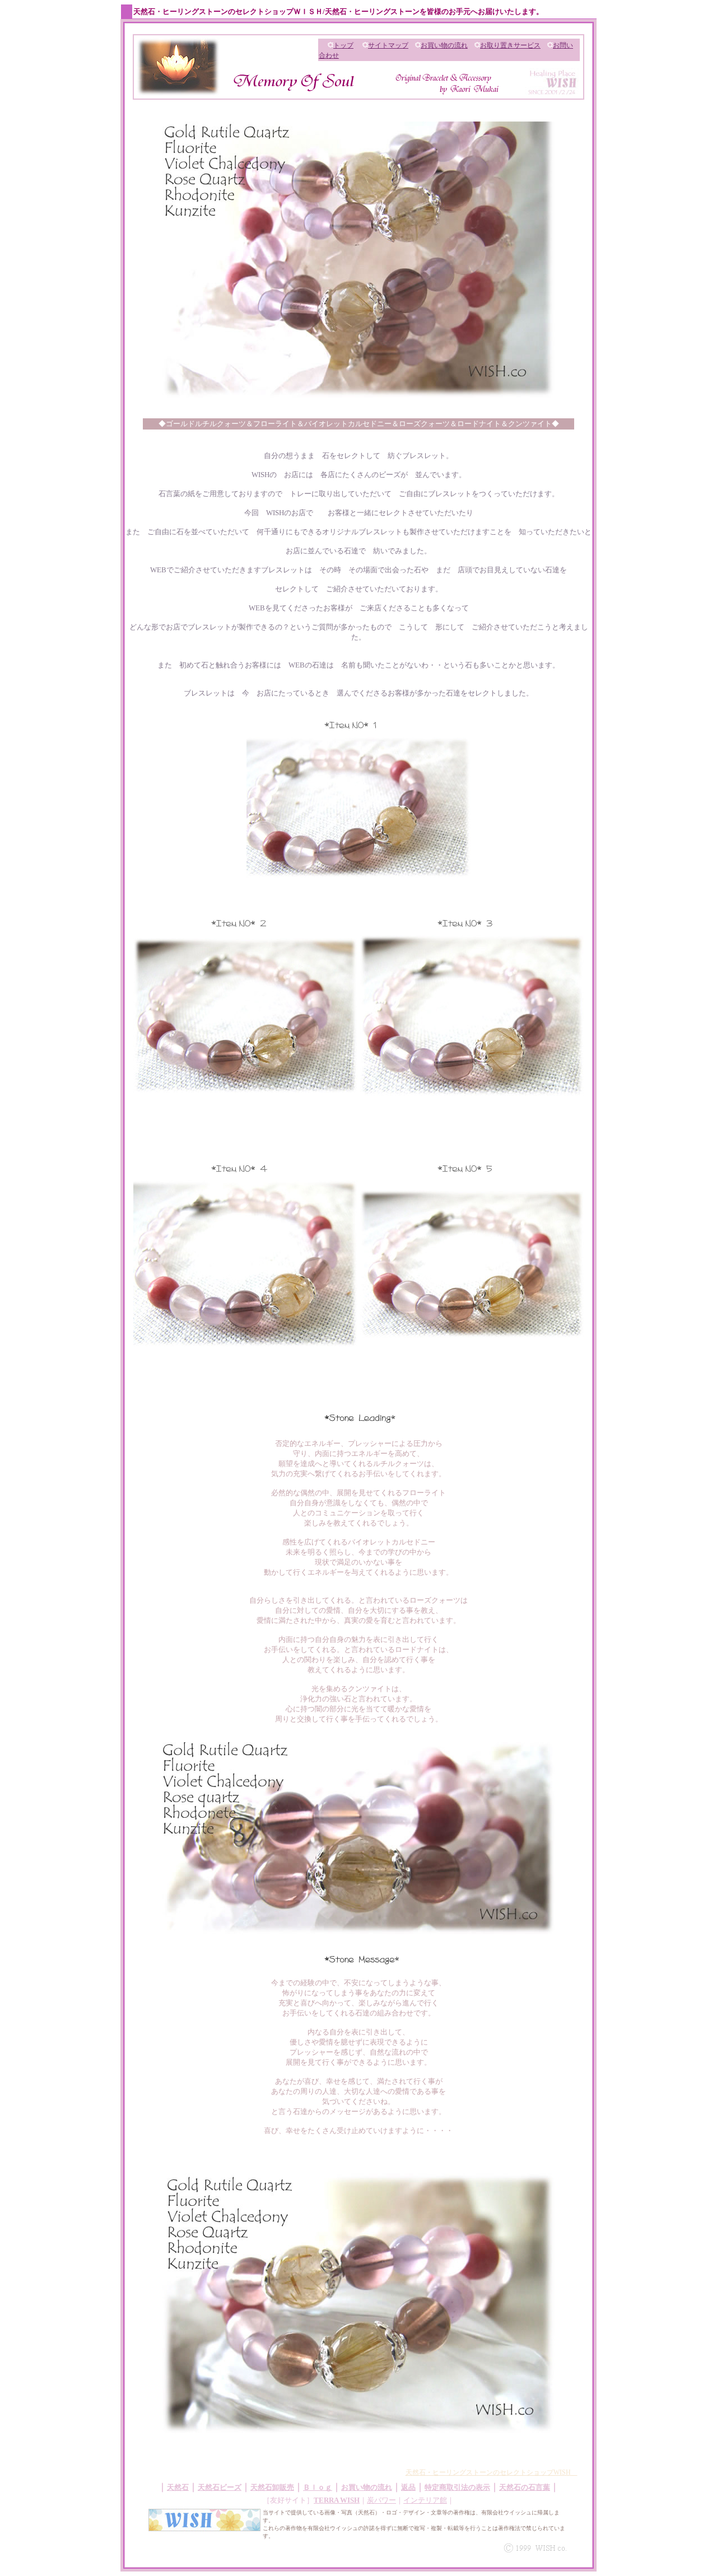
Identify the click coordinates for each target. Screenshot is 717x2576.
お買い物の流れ (444, 45)
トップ (343, 45)
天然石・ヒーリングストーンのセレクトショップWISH (492, 2472)
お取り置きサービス (510, 45)
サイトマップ (388, 45)
